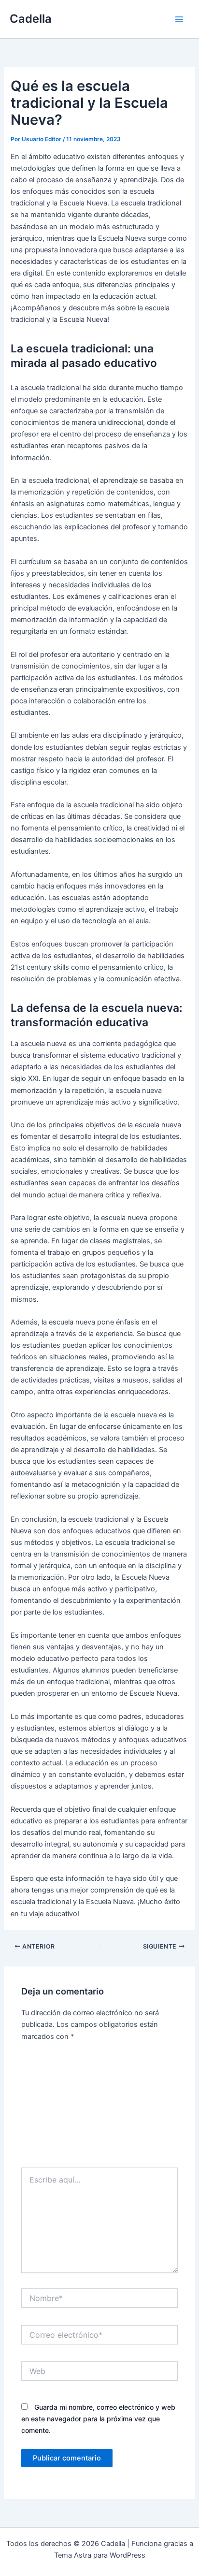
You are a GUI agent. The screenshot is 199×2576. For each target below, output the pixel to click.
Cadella (31, 19)
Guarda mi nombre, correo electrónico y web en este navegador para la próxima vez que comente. (98, 2419)
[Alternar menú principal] (179, 19)
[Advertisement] (99, 2108)
